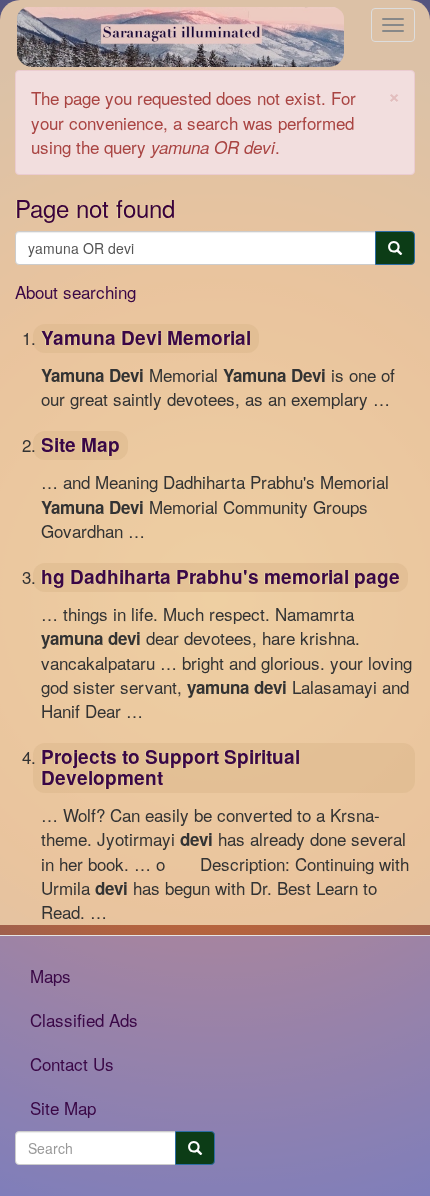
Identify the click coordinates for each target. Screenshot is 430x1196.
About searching (75, 291)
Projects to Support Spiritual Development (170, 767)
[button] (394, 94)
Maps (50, 975)
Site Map (80, 444)
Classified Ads (84, 1019)
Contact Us (72, 1063)
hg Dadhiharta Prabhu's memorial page (220, 576)
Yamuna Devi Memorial (146, 337)
